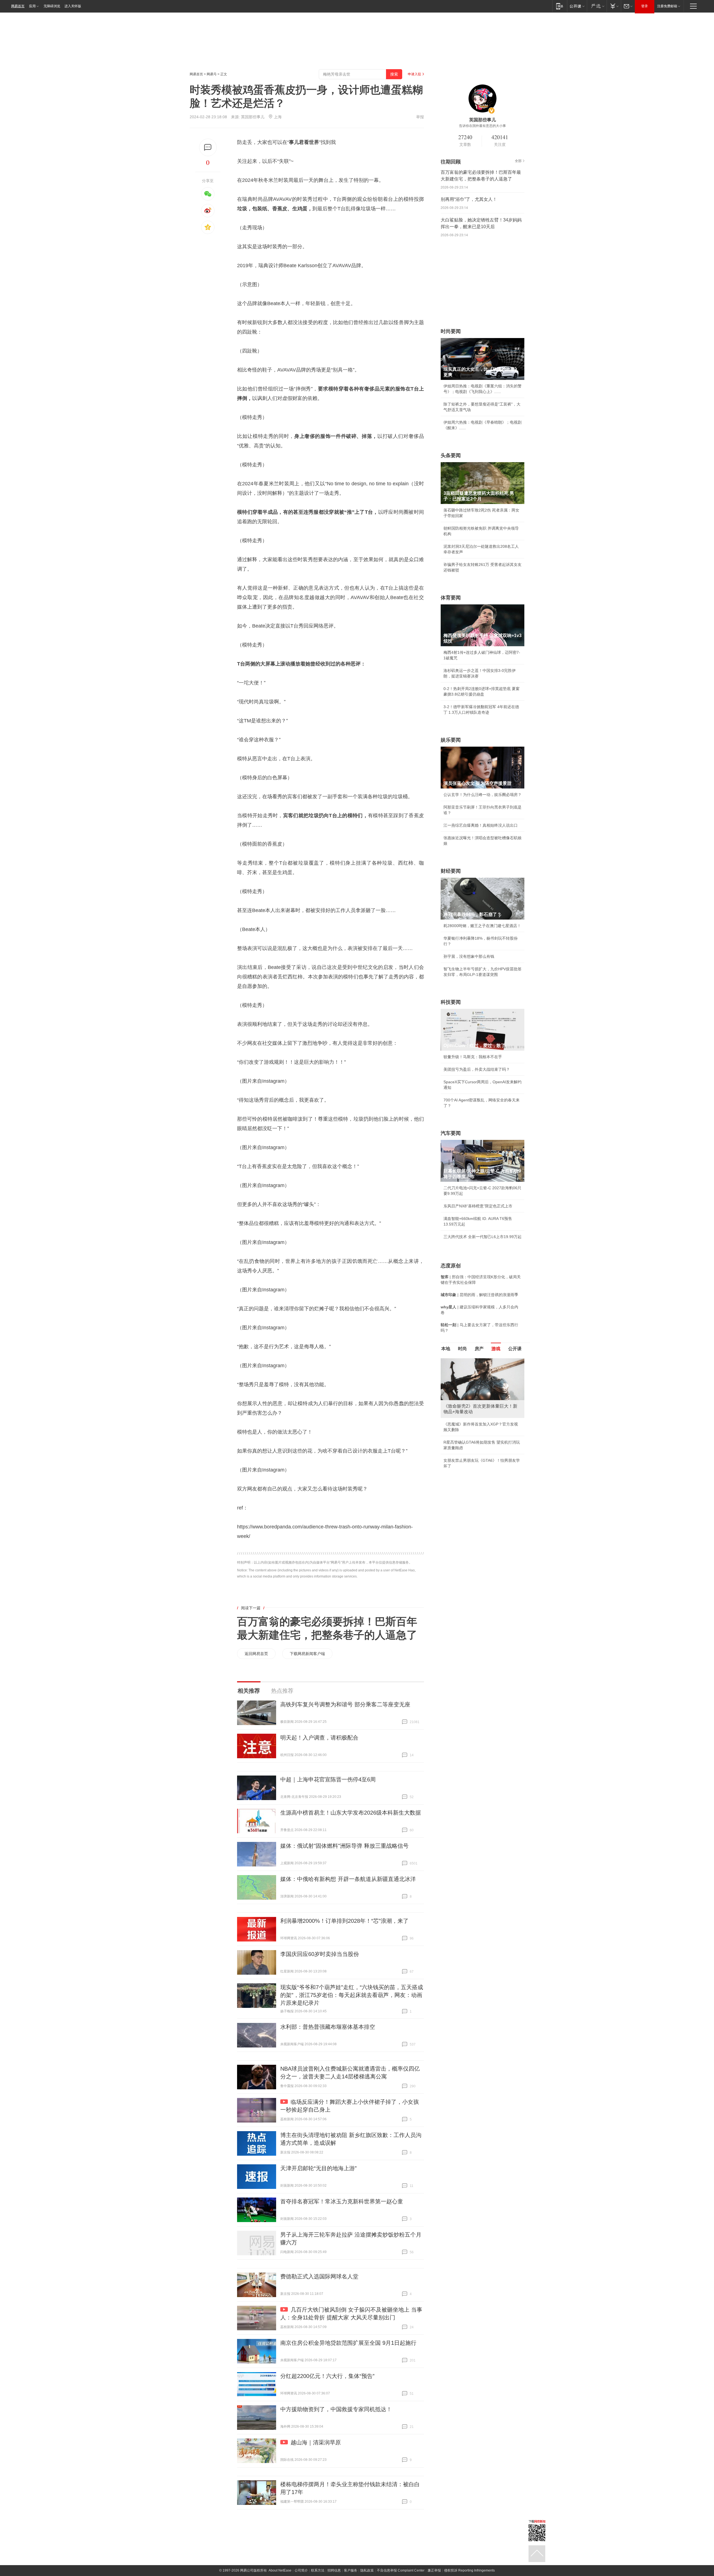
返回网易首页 (256, 1654)
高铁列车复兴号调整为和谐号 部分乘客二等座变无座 (345, 1704)
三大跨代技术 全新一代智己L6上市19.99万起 (483, 1237)
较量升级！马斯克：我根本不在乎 (473, 1057)
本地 (446, 1349)
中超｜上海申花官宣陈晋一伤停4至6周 (328, 1779)
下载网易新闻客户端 (307, 1654)
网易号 (212, 74)
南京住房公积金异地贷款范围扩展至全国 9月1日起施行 (348, 2343)
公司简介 (301, 2570)
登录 (645, 6)
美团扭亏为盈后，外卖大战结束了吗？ (477, 1069)
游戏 (496, 1349)
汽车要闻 (451, 1133)
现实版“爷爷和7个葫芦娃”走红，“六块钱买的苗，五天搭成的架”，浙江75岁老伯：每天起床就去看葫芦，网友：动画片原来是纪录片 (352, 1995)
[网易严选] (597, 6)
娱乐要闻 (451, 740)
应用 (32, 6)
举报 (420, 117)
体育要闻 (451, 598)
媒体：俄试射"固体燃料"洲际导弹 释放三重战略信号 (344, 1846)
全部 (518, 161)
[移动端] (560, 6)
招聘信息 (334, 2570)
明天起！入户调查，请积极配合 (319, 1738)
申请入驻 (414, 74)
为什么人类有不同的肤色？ (467, 1386)
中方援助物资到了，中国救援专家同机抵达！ (336, 2409)
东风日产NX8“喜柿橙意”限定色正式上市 (478, 1206)
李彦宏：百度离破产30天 (465, 1411)
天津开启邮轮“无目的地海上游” (319, 2168)
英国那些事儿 (253, 117)
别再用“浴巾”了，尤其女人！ (469, 199)
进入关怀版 (73, 6)
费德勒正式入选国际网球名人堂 (319, 2276)
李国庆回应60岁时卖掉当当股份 (320, 1954)
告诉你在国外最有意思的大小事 (483, 126)
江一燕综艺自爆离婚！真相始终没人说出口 (481, 825)
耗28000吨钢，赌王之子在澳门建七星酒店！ (482, 926)
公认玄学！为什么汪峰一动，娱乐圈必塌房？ (483, 795)
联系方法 (318, 2570)
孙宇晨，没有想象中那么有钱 (469, 956)
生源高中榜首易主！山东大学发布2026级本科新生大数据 (351, 1813)
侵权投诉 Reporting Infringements (469, 2570)
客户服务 (351, 2570)
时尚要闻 (451, 331)
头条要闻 (451, 455)
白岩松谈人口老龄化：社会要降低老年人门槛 (483, 1373)
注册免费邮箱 (667, 6)
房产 (479, 1349)
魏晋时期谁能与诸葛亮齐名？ (469, 1398)
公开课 (515, 1349)
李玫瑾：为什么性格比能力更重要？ (475, 1361)
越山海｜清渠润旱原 (316, 2442)
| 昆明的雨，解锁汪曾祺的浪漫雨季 (479, 1295)
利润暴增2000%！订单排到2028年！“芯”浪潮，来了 (344, 1921)
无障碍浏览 (52, 6)
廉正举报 (434, 2570)
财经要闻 (451, 871)
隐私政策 (367, 2570)
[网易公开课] (577, 6)
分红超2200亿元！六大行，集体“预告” (327, 2376)
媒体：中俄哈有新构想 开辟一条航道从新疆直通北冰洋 (348, 1879)
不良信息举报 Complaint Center (401, 2570)
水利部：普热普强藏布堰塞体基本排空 (328, 2027)
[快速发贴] (208, 147)
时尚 (462, 1349)
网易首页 (18, 6)
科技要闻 (451, 1002)
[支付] (614, 6)
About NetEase (280, 2570)
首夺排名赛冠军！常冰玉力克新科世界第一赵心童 (342, 2201)
